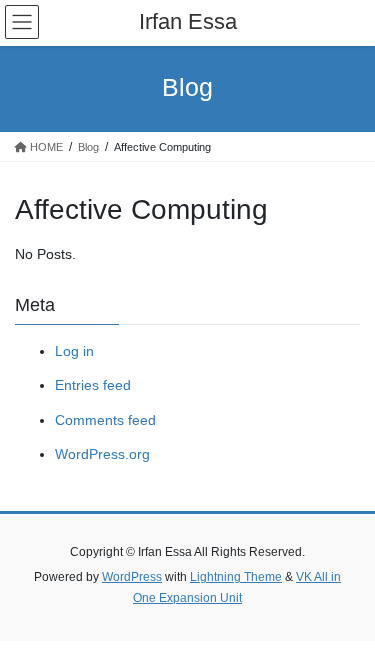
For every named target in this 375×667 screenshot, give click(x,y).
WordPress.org (102, 454)
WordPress (132, 577)
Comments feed (105, 420)
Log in (74, 351)
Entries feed (93, 385)
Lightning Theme (236, 577)
